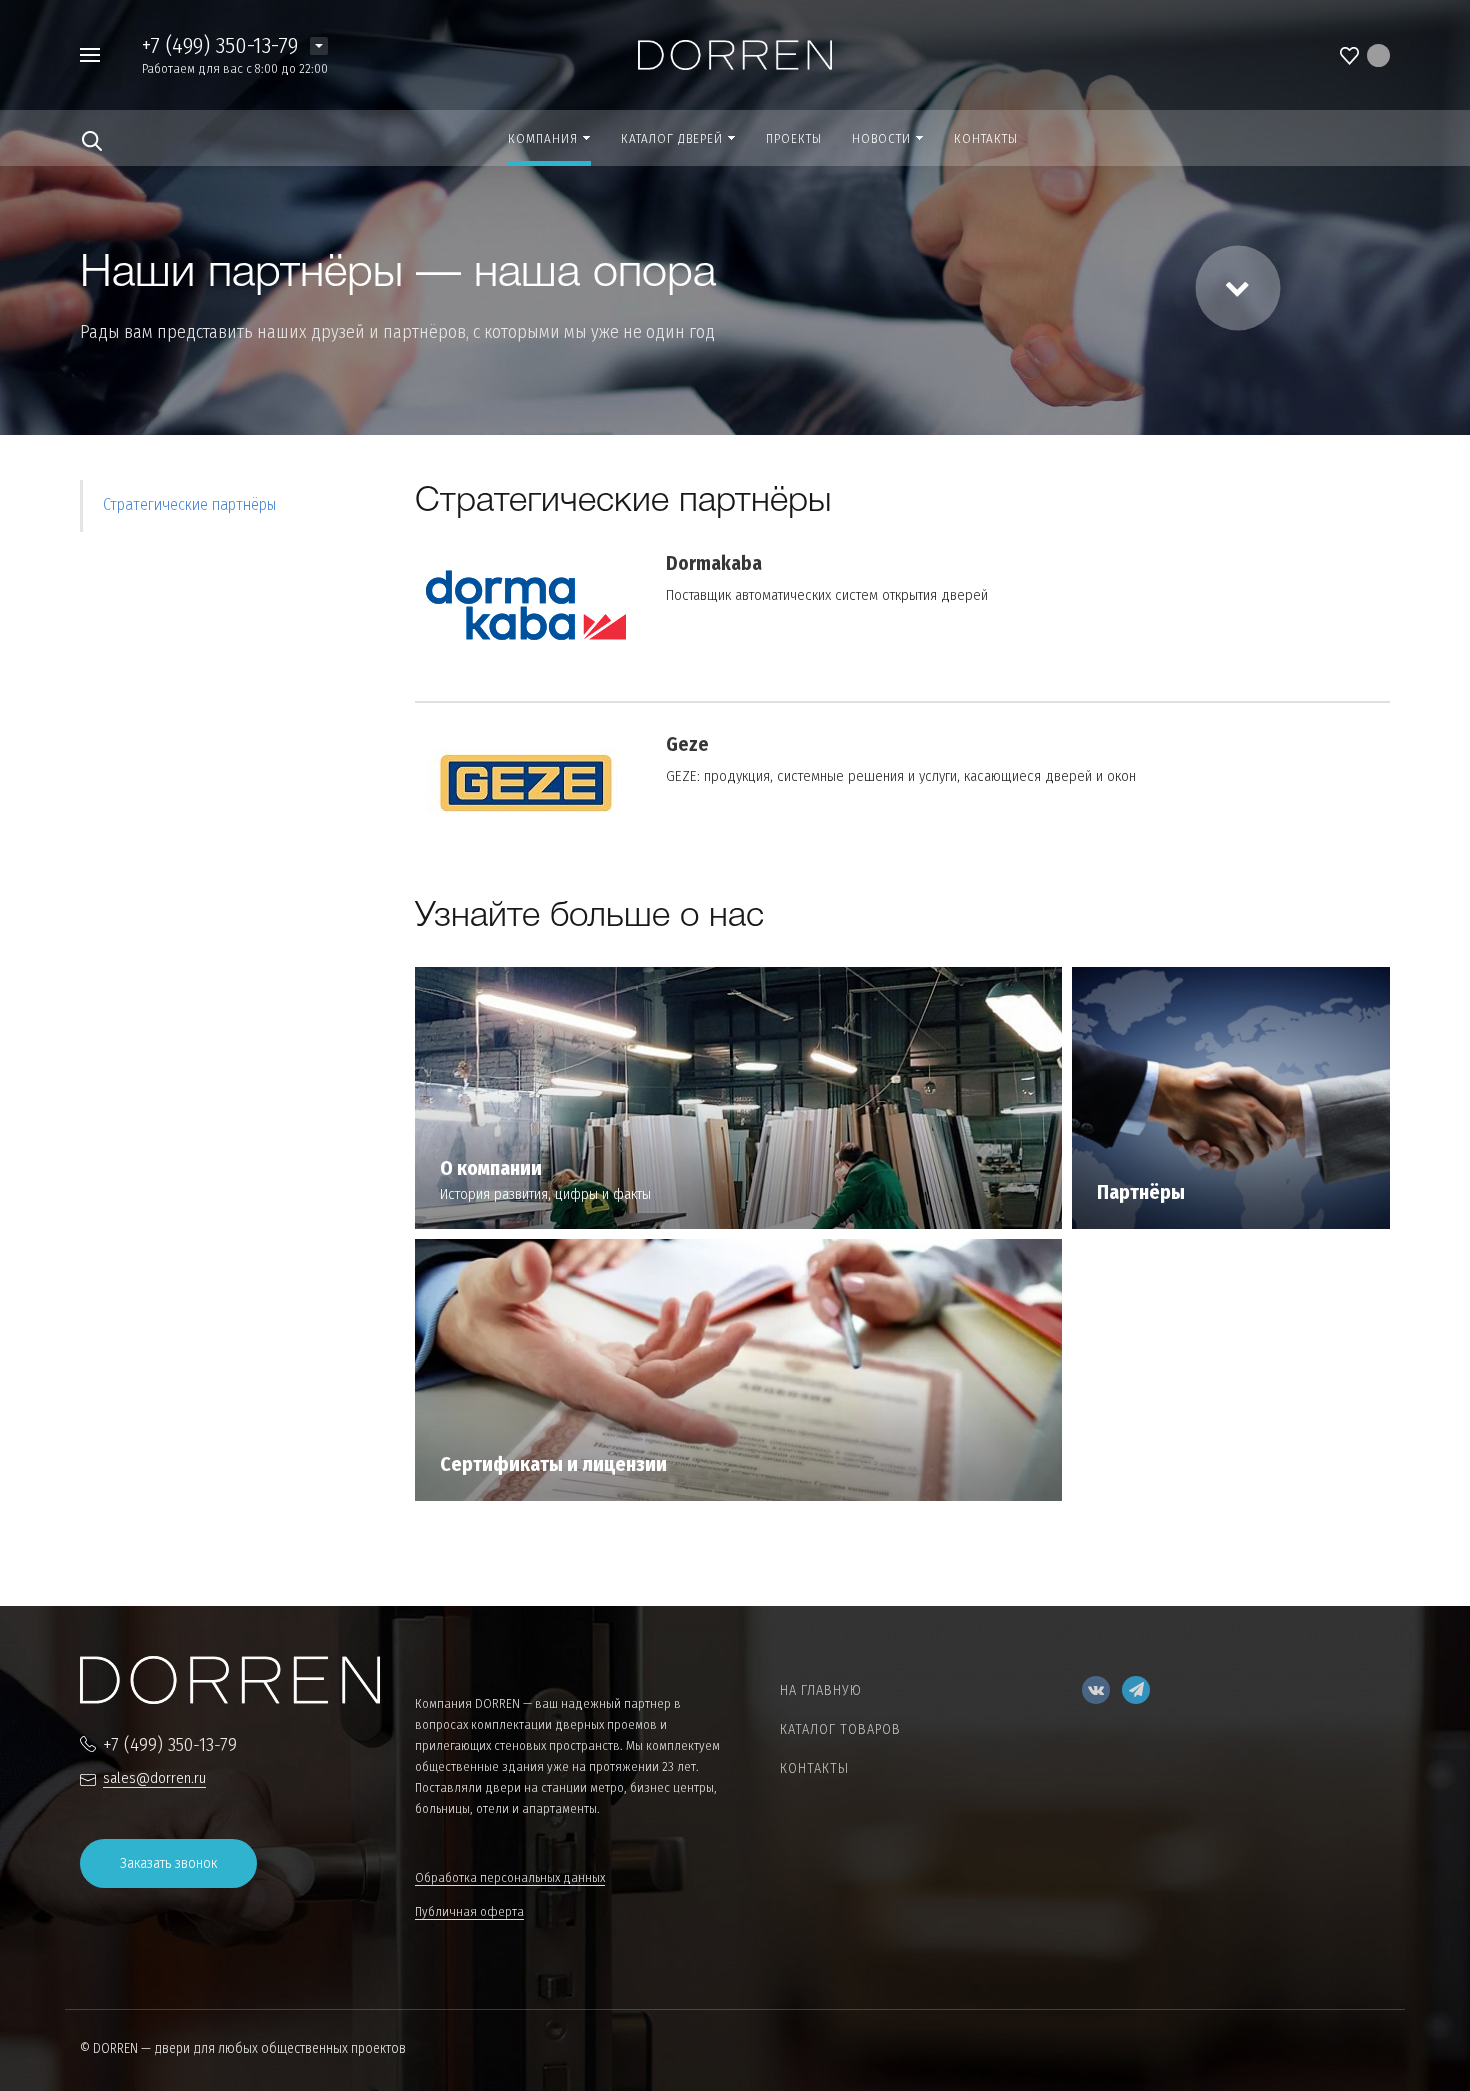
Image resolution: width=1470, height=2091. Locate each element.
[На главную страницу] (734, 53)
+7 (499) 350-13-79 (220, 45)
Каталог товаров (840, 1729)
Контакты (814, 1768)
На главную (821, 1690)
